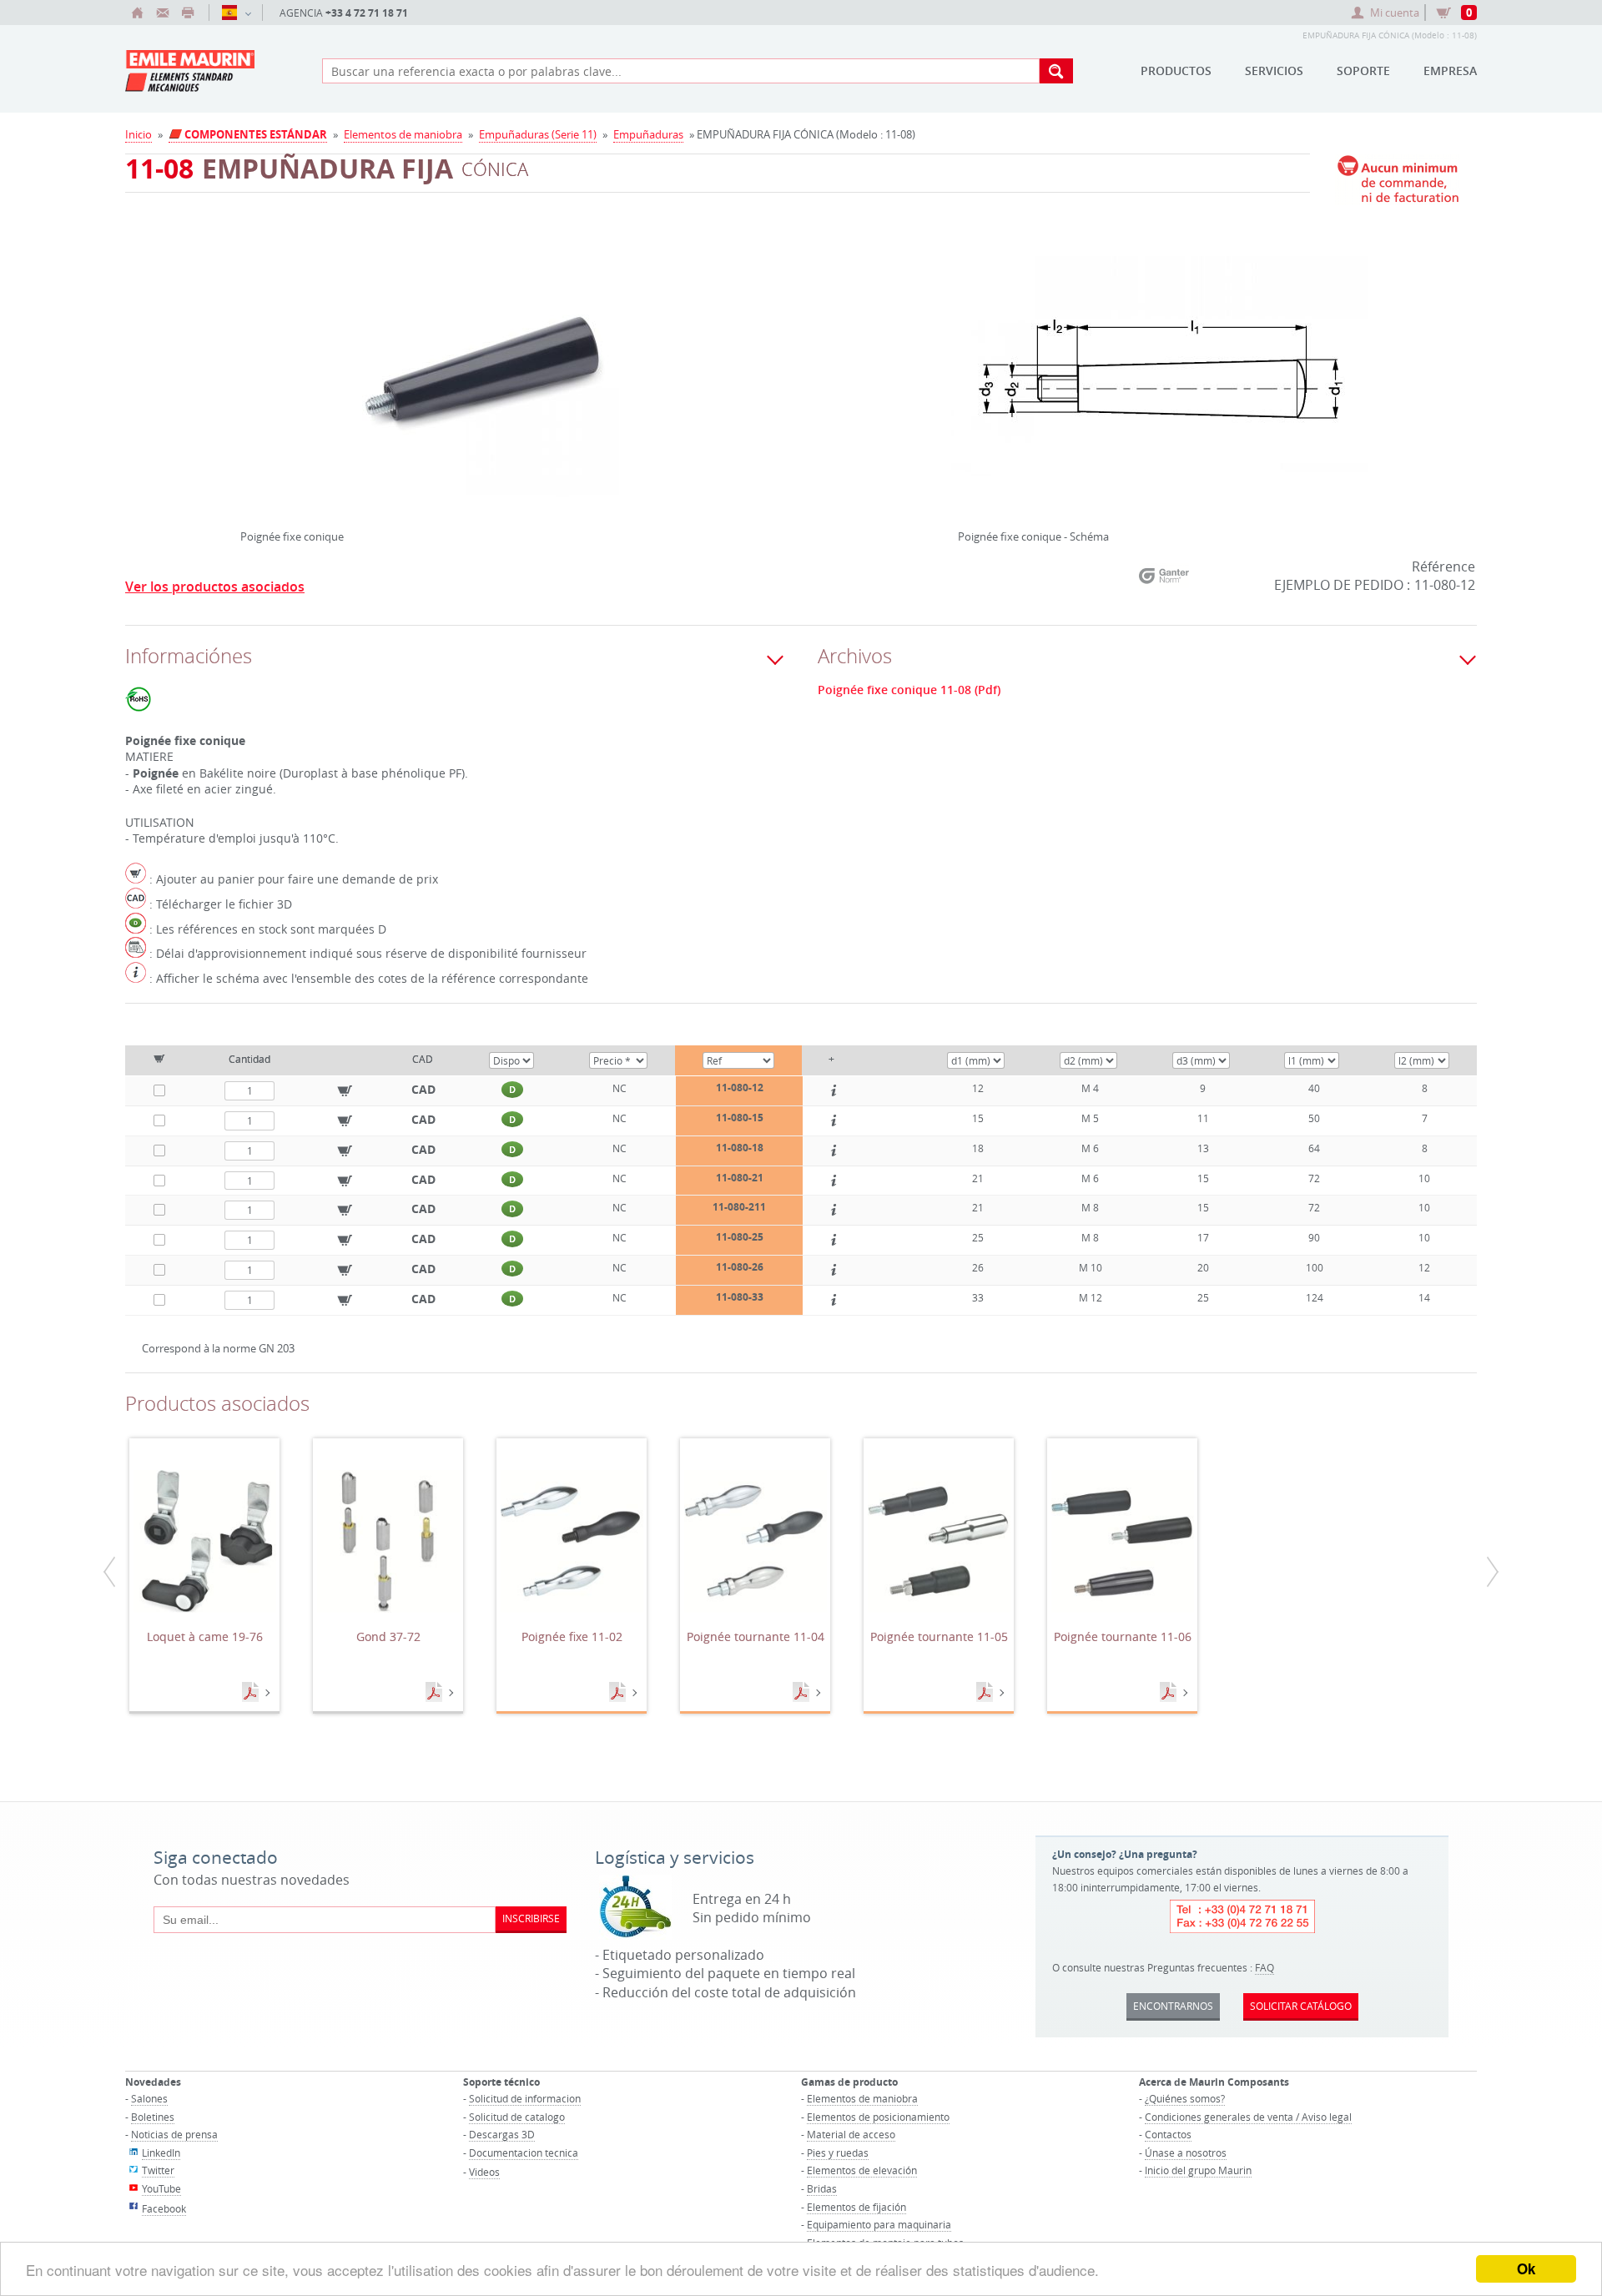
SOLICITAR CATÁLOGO (1301, 2006)
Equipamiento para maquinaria (879, 2224)
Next (723, 364)
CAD (423, 1089)
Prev (244, 364)
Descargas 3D (502, 2134)
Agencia (344, 13)
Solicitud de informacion (525, 2098)
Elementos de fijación (856, 2207)
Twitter (158, 2170)
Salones (149, 2098)
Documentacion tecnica (524, 2152)
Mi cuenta (1395, 13)
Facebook (164, 2208)
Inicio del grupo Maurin (1198, 2170)
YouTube (161, 2188)
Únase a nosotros (1186, 2152)
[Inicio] (138, 13)
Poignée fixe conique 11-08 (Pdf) (909, 690)
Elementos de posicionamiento (878, 2117)
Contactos (1168, 2134)
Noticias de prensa (174, 2134)
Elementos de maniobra (403, 134)
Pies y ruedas (838, 2152)
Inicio (139, 134)
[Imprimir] (188, 13)
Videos (484, 2172)
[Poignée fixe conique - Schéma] (1160, 380)
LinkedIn (161, 2152)
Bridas (822, 2188)
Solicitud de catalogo (517, 2117)
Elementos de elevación (862, 2170)
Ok (1526, 2268)
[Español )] (236, 13)
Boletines (153, 2117)
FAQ (1264, 1967)
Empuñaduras (648, 134)
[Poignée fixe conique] (484, 380)
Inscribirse (531, 1918)
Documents (252, 1693)
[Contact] (163, 13)
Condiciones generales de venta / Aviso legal (1248, 2117)
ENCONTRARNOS (1173, 2006)
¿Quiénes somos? (1185, 2098)
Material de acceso (851, 2134)
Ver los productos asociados (215, 587)
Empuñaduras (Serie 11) (538, 134)
